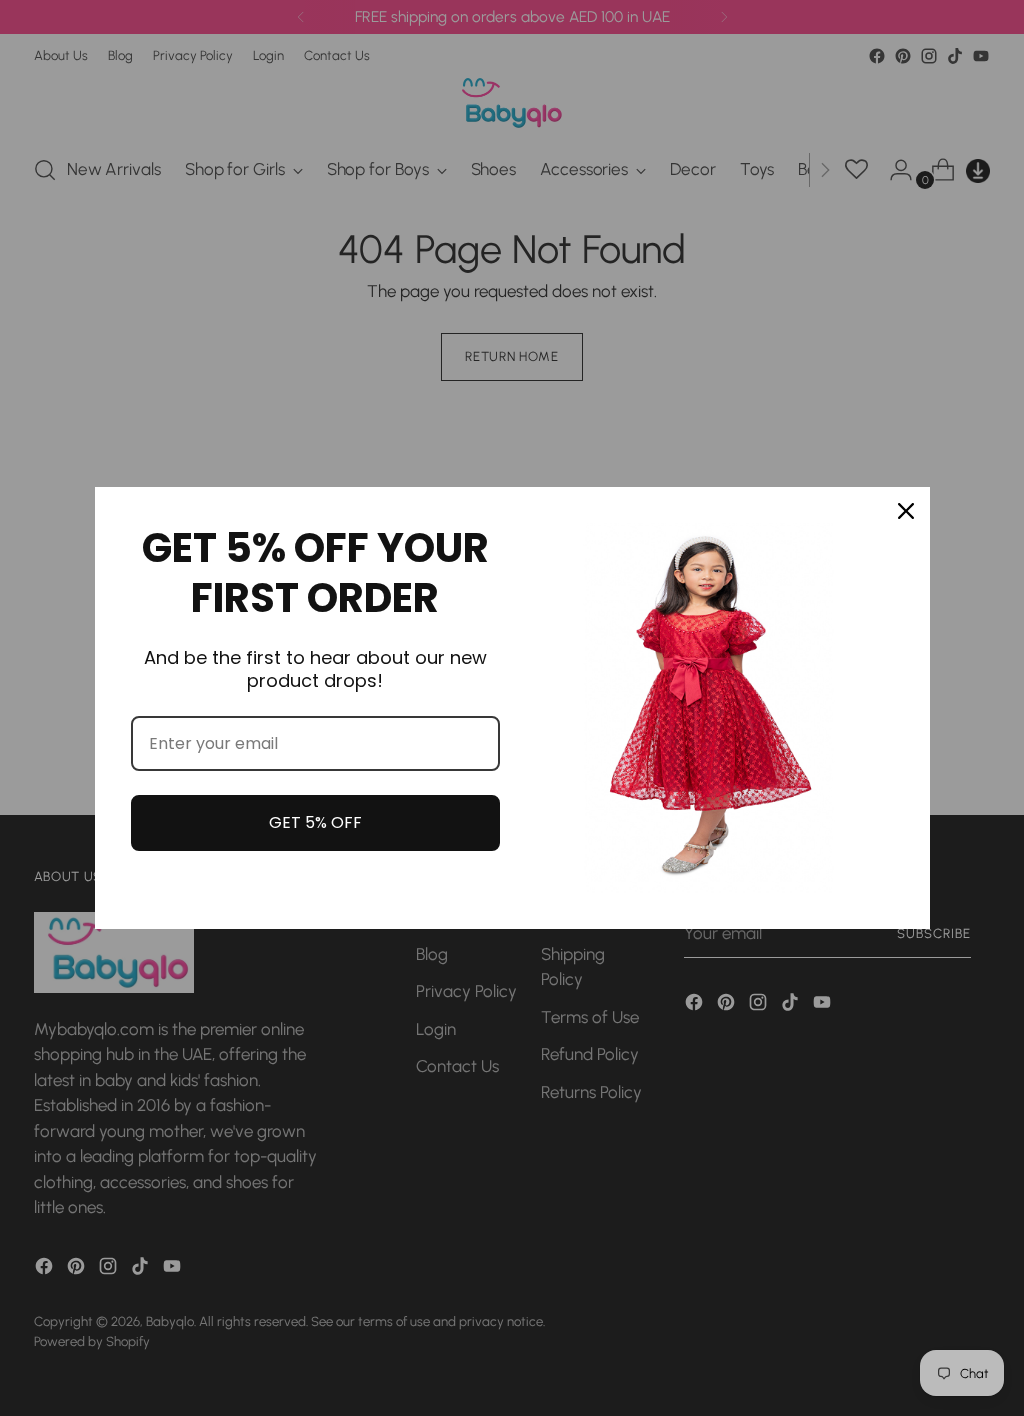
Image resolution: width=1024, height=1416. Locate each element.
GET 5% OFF (315, 822)
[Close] (906, 511)
